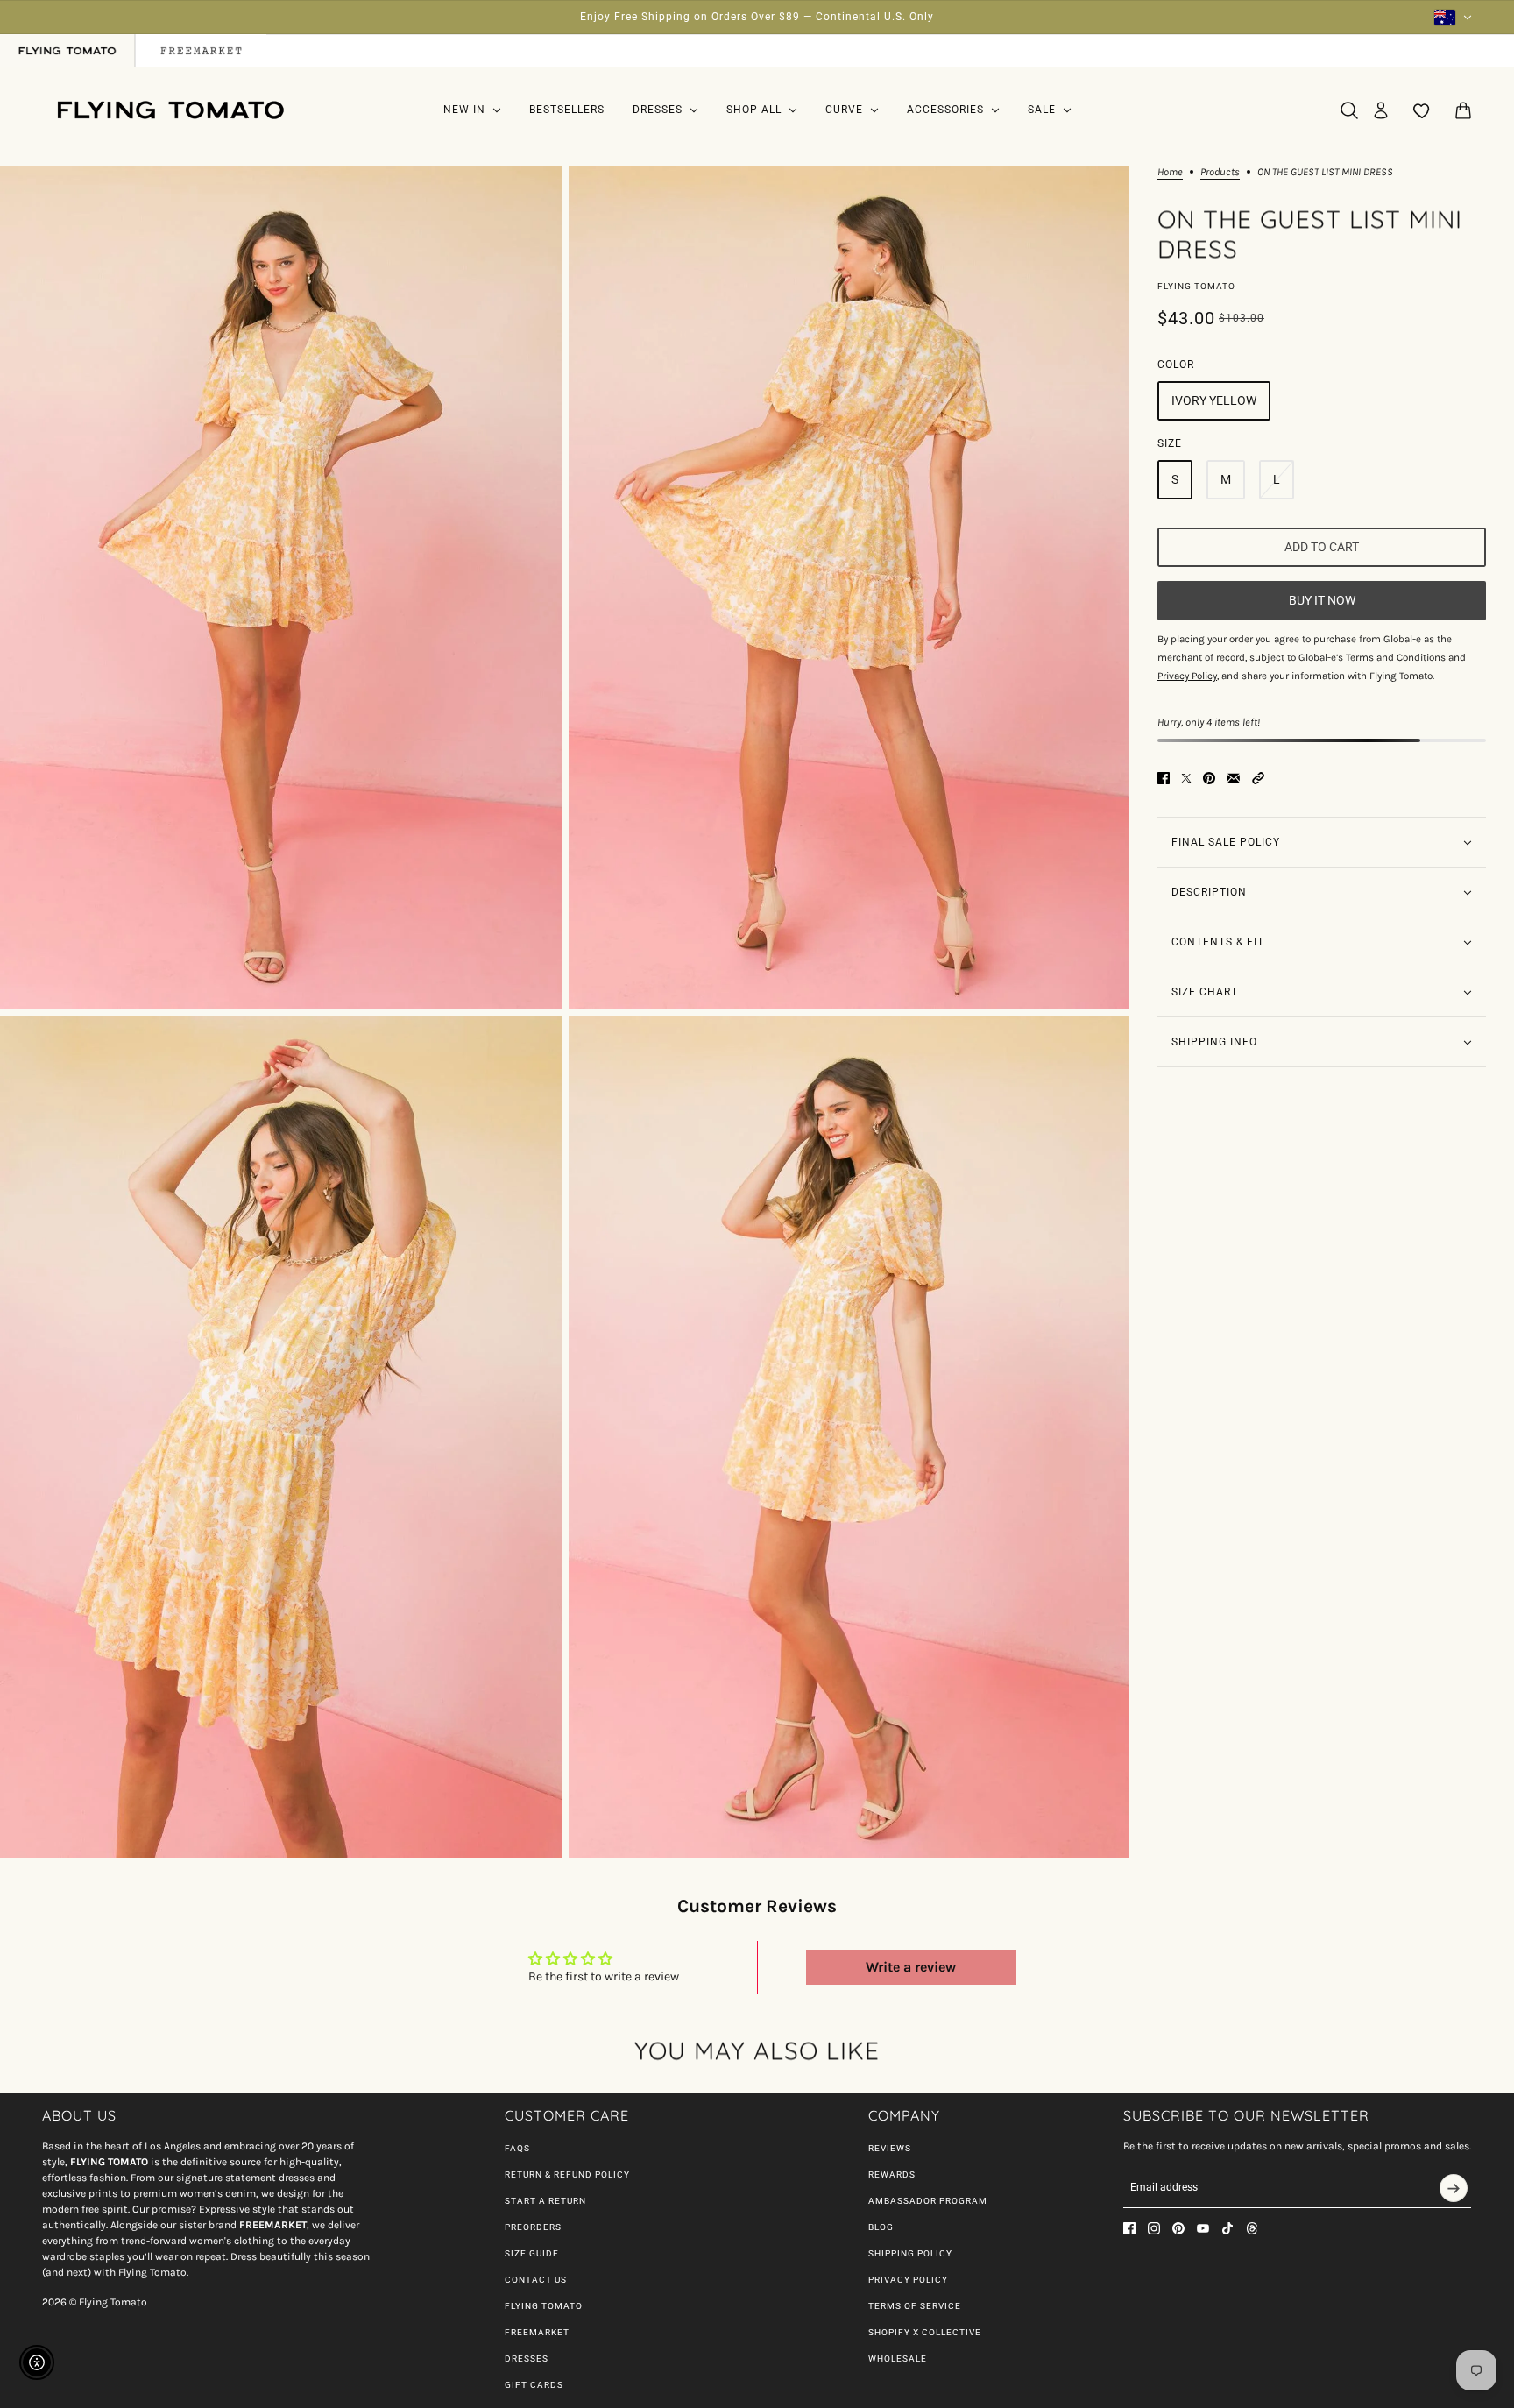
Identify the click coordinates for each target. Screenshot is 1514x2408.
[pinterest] (1178, 2228)
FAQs (517, 2148)
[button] (1258, 778)
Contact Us (536, 2280)
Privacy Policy (908, 2280)
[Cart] (1463, 110)
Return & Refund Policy (567, 2174)
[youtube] (1203, 2228)
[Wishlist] (1422, 110)
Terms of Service (915, 2306)
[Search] (1349, 110)
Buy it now (1322, 601)
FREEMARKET (537, 2332)
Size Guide (532, 2253)
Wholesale (898, 2358)
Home (1170, 172)
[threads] (1252, 2228)
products (1220, 172)
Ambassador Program (928, 2201)
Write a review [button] (911, 1967)
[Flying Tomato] (170, 110)
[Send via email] (1234, 778)
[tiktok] (1227, 2228)
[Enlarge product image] (281, 588)
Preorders (533, 2227)
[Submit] (1454, 2188)
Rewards (892, 2174)
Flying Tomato (1196, 286)
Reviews (890, 2148)
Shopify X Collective (925, 2332)
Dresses (527, 2358)
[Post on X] (1186, 778)
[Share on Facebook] (1164, 778)
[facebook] (1129, 2228)
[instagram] (1154, 2228)
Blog (881, 2227)
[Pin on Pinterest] (1209, 778)
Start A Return (545, 2201)
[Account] (1381, 110)
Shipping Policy (910, 2253)
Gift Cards (534, 2385)
